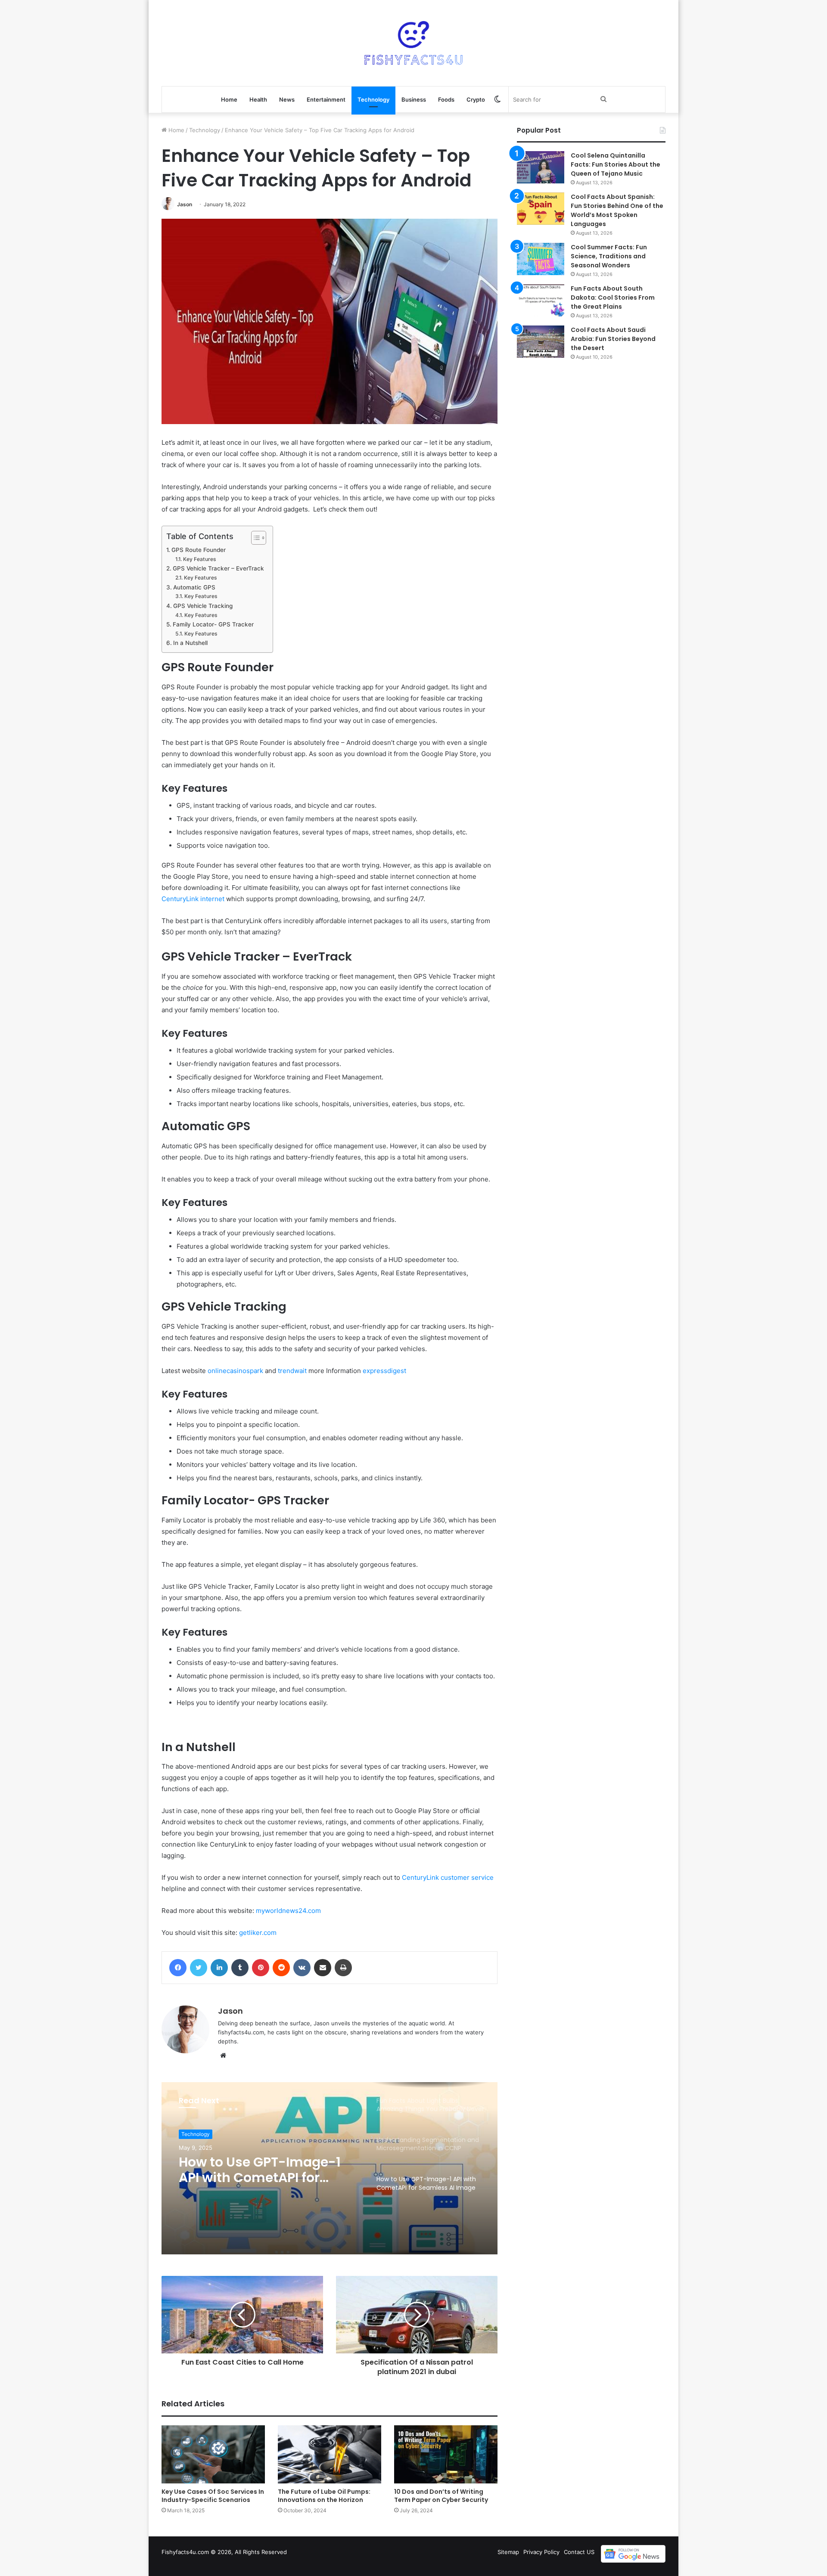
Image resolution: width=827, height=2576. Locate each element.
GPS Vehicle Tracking (203, 606)
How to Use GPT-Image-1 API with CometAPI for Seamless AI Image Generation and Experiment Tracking (269, 2170)
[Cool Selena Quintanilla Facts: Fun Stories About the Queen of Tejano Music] (541, 167)
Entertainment (326, 99)
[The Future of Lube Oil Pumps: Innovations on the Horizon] (330, 2454)
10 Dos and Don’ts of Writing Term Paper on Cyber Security (441, 2496)
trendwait (292, 1371)
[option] (330, 2168)
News (287, 99)
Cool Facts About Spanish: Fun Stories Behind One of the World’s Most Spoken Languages (617, 210)
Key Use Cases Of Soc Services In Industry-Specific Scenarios (213, 2496)
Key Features (199, 559)
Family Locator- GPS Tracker (213, 624)
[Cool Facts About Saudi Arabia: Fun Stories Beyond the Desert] (541, 342)
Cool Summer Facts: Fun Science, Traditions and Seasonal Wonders (609, 256)
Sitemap (508, 2552)
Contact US (579, 2552)
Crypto (476, 99)
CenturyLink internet (193, 899)
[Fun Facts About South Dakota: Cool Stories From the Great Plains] (541, 300)
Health (258, 99)
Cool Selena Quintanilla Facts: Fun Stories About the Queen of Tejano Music (616, 164)
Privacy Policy (541, 2552)
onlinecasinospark (235, 1371)
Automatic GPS (194, 587)
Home (229, 99)
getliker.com (258, 1933)
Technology (373, 99)
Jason (185, 204)
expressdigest (384, 1371)
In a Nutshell (190, 643)
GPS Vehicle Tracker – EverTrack (218, 568)
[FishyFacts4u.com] (413, 43)
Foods (446, 99)
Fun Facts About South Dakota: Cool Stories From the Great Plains (613, 298)
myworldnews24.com (288, 1911)
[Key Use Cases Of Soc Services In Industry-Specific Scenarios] (213, 2454)
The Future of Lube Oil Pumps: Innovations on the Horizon (324, 2496)
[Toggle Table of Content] (254, 538)
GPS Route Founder (199, 550)
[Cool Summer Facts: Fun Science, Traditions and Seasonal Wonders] (541, 259)
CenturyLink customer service (448, 1877)
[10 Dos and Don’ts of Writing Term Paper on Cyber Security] (446, 2454)
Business (414, 99)
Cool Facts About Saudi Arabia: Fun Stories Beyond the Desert (613, 339)
